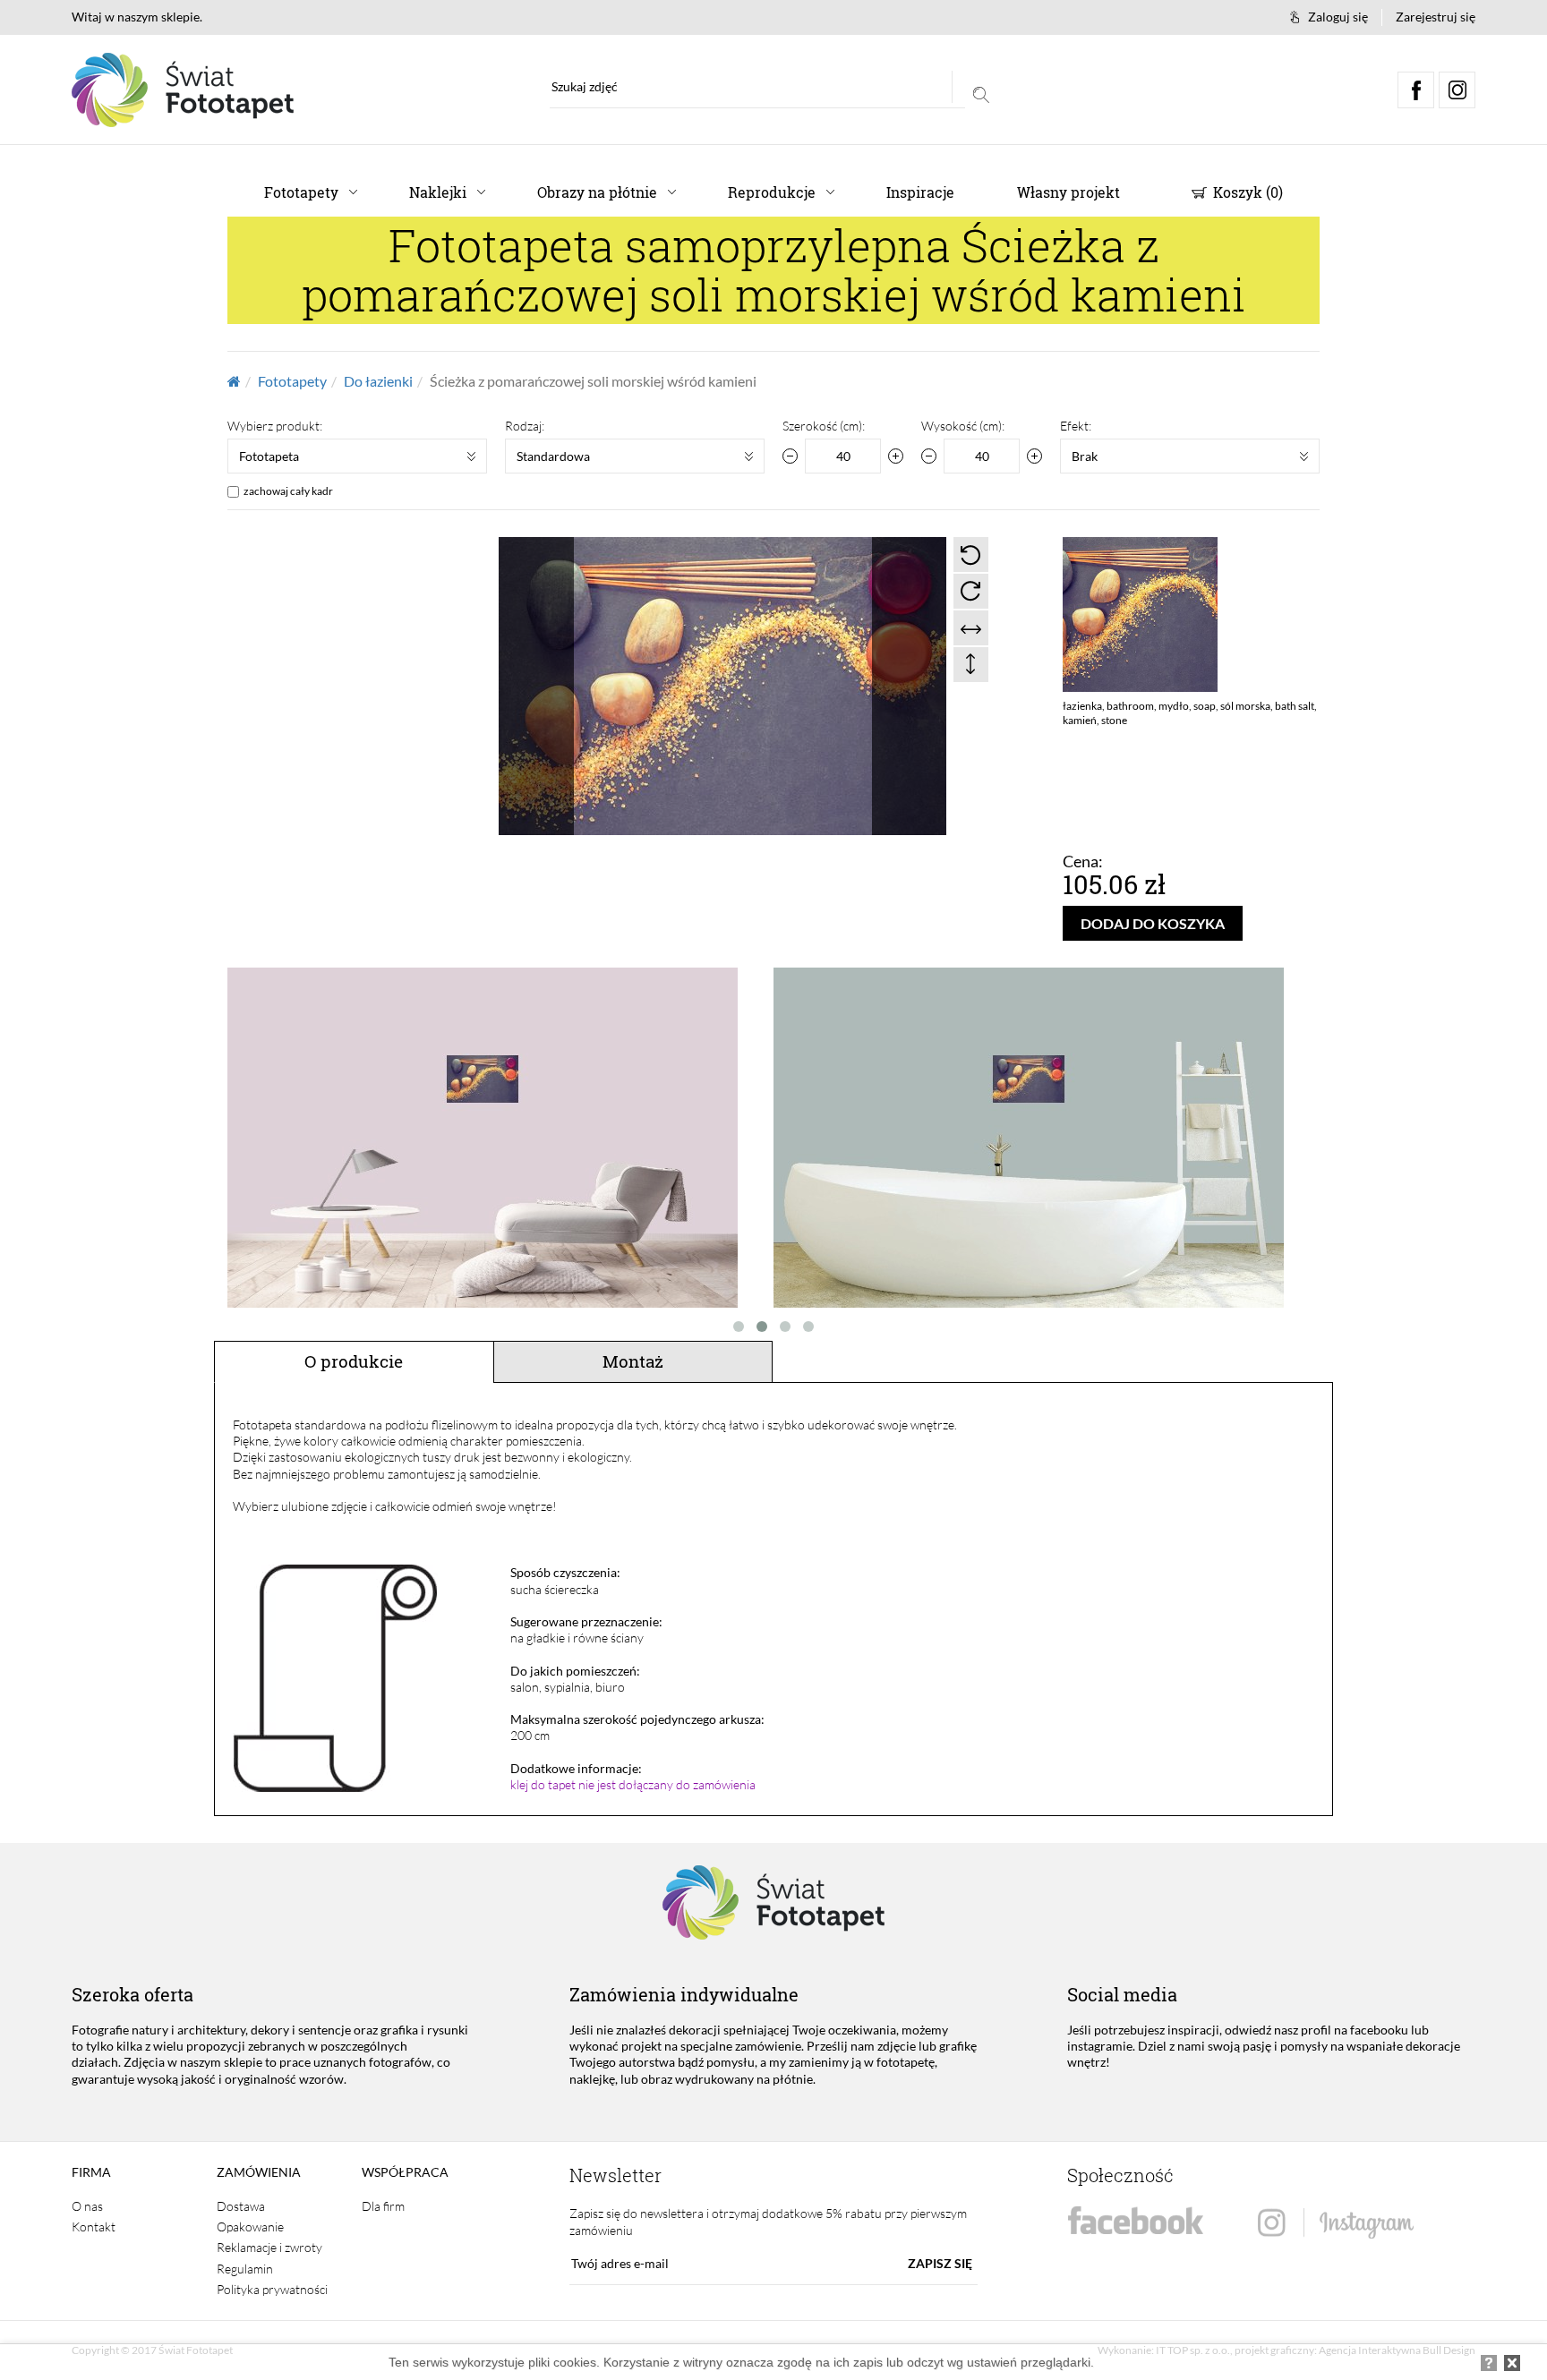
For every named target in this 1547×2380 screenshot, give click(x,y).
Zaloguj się (1338, 17)
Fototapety (301, 192)
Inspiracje (920, 192)
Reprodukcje (772, 192)
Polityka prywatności (272, 2289)
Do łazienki (378, 381)
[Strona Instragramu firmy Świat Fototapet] (1336, 2224)
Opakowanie (250, 2226)
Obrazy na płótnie (597, 192)
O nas (87, 2206)
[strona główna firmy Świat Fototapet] (183, 90)
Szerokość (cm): (824, 426)
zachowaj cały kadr (288, 491)
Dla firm (383, 2206)
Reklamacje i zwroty (269, 2247)
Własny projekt (1068, 192)
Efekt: (1076, 426)
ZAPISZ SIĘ (940, 2263)
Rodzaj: (525, 426)
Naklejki (438, 192)
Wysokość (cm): (963, 426)
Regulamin (245, 2269)
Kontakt (94, 2226)
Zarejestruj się (1436, 17)
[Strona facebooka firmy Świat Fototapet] (1136, 2221)
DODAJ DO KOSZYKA (1153, 923)
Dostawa (241, 2206)
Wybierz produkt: (275, 426)
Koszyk (1246, 192)
